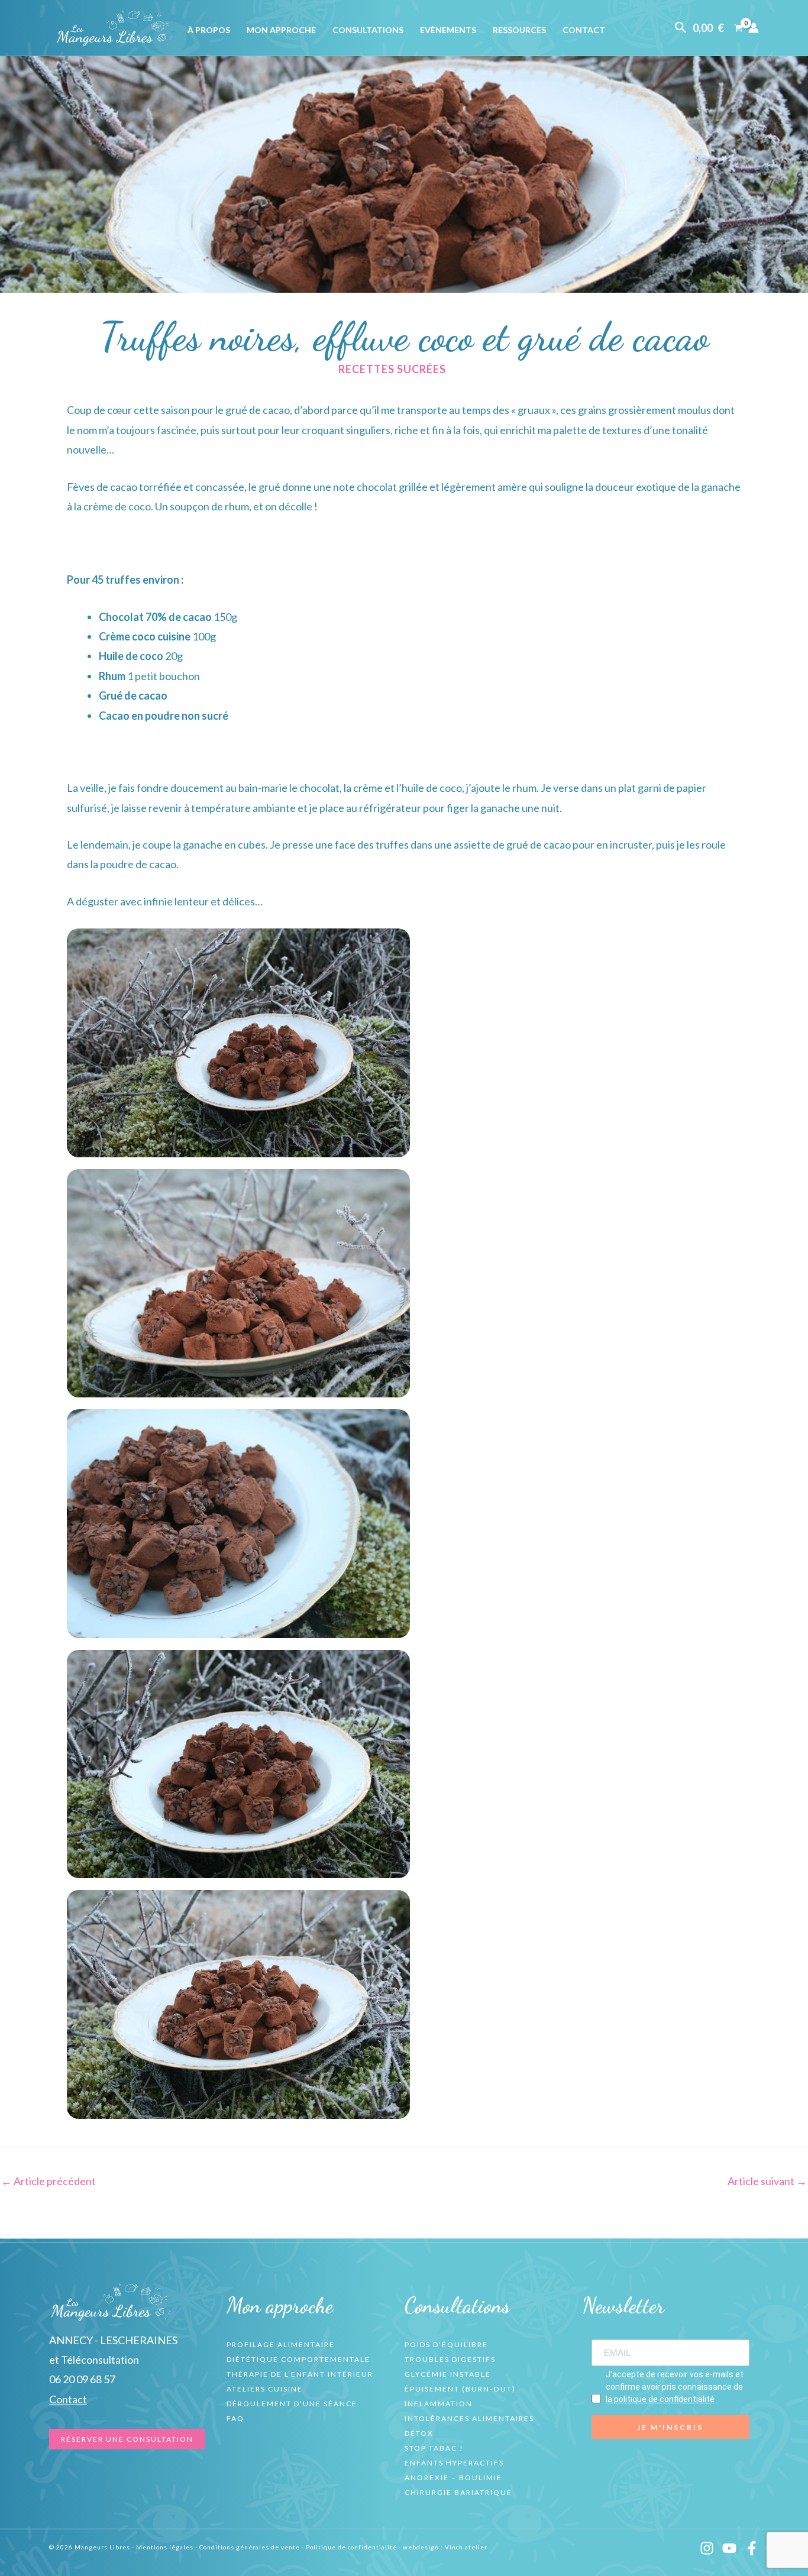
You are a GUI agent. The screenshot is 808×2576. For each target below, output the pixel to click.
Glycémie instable (448, 2374)
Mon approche (281, 30)
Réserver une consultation (127, 2439)
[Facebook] (752, 2548)
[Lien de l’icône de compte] (754, 28)
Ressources (519, 30)
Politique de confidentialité (351, 2547)
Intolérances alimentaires (469, 2418)
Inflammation (439, 2404)
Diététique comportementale (298, 2359)
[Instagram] (707, 2548)
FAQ (235, 2418)
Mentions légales (165, 2547)
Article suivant (767, 2181)
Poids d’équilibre (446, 2344)
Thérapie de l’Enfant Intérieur (300, 2374)
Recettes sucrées (392, 369)
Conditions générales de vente (250, 2547)
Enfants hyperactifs (454, 2463)
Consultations (368, 30)
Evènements (448, 30)
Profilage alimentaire (281, 2344)
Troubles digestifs (450, 2359)
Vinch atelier (466, 2547)
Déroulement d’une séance (292, 2404)
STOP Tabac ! (434, 2448)
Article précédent (49, 2181)
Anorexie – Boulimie (453, 2478)
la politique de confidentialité (660, 2399)
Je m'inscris (670, 2427)
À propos (209, 30)
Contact (584, 30)
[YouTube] (729, 2548)
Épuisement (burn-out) (460, 2389)
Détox (419, 2433)
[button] (681, 28)
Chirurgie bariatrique (458, 2492)
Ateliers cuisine (265, 2389)
